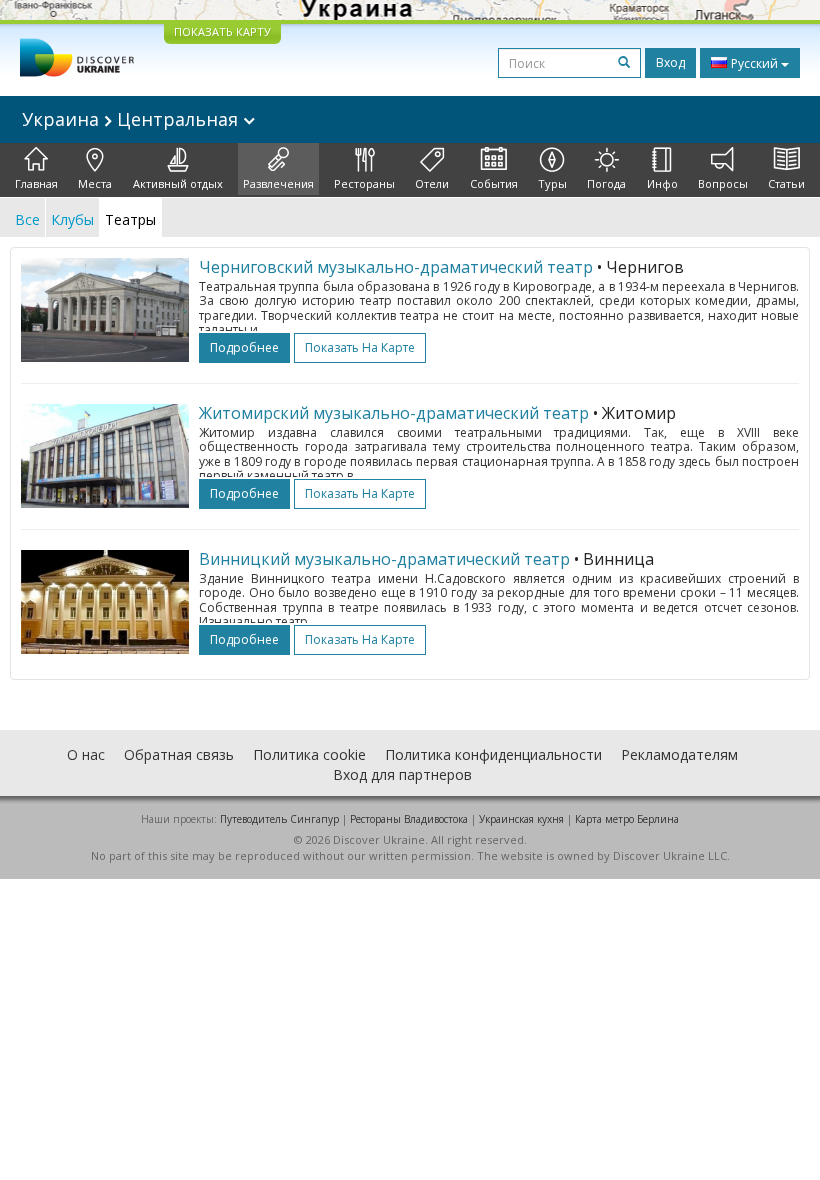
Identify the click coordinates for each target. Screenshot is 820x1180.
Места (95, 183)
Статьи (786, 183)
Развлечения (278, 183)
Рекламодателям (679, 754)
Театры (130, 219)
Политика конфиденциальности (493, 754)
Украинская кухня (521, 819)
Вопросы (723, 183)
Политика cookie (309, 754)
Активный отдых (178, 183)
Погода (606, 183)
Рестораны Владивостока (409, 819)
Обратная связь (179, 754)
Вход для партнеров (402, 774)
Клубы (72, 219)
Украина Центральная (132, 119)
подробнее (244, 347)
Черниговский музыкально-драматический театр (396, 267)
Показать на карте (360, 347)
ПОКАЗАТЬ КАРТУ (222, 31)
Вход (670, 62)
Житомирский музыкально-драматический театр (394, 413)
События (494, 183)
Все (27, 219)
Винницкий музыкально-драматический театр (384, 559)
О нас (86, 754)
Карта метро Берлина (627, 819)
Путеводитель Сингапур (279, 819)
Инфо (662, 183)
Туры (552, 183)
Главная (36, 183)
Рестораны (364, 183)
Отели (432, 183)
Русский (754, 63)
